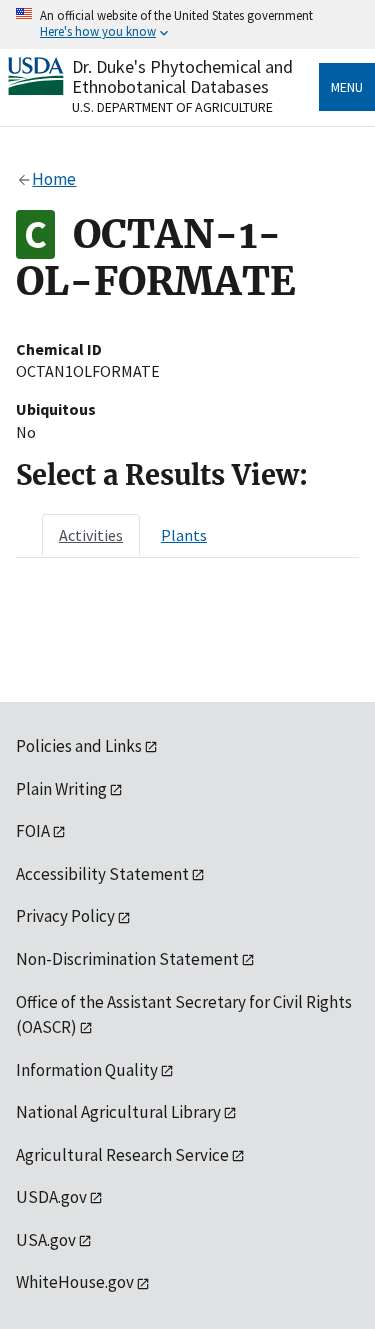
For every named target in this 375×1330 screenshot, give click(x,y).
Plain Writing (61, 789)
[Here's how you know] (187, 24)
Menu (347, 87)
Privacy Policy (65, 916)
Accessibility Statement (102, 874)
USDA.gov (51, 1197)
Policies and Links (79, 746)
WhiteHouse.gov (75, 1282)
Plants (184, 535)
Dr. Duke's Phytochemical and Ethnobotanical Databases (182, 76)
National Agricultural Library (118, 1112)
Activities (91, 535)
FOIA (33, 831)
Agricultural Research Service (122, 1155)
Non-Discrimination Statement (127, 959)
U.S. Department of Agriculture (172, 107)
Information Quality (87, 1070)
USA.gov (46, 1240)
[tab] (91, 535)
